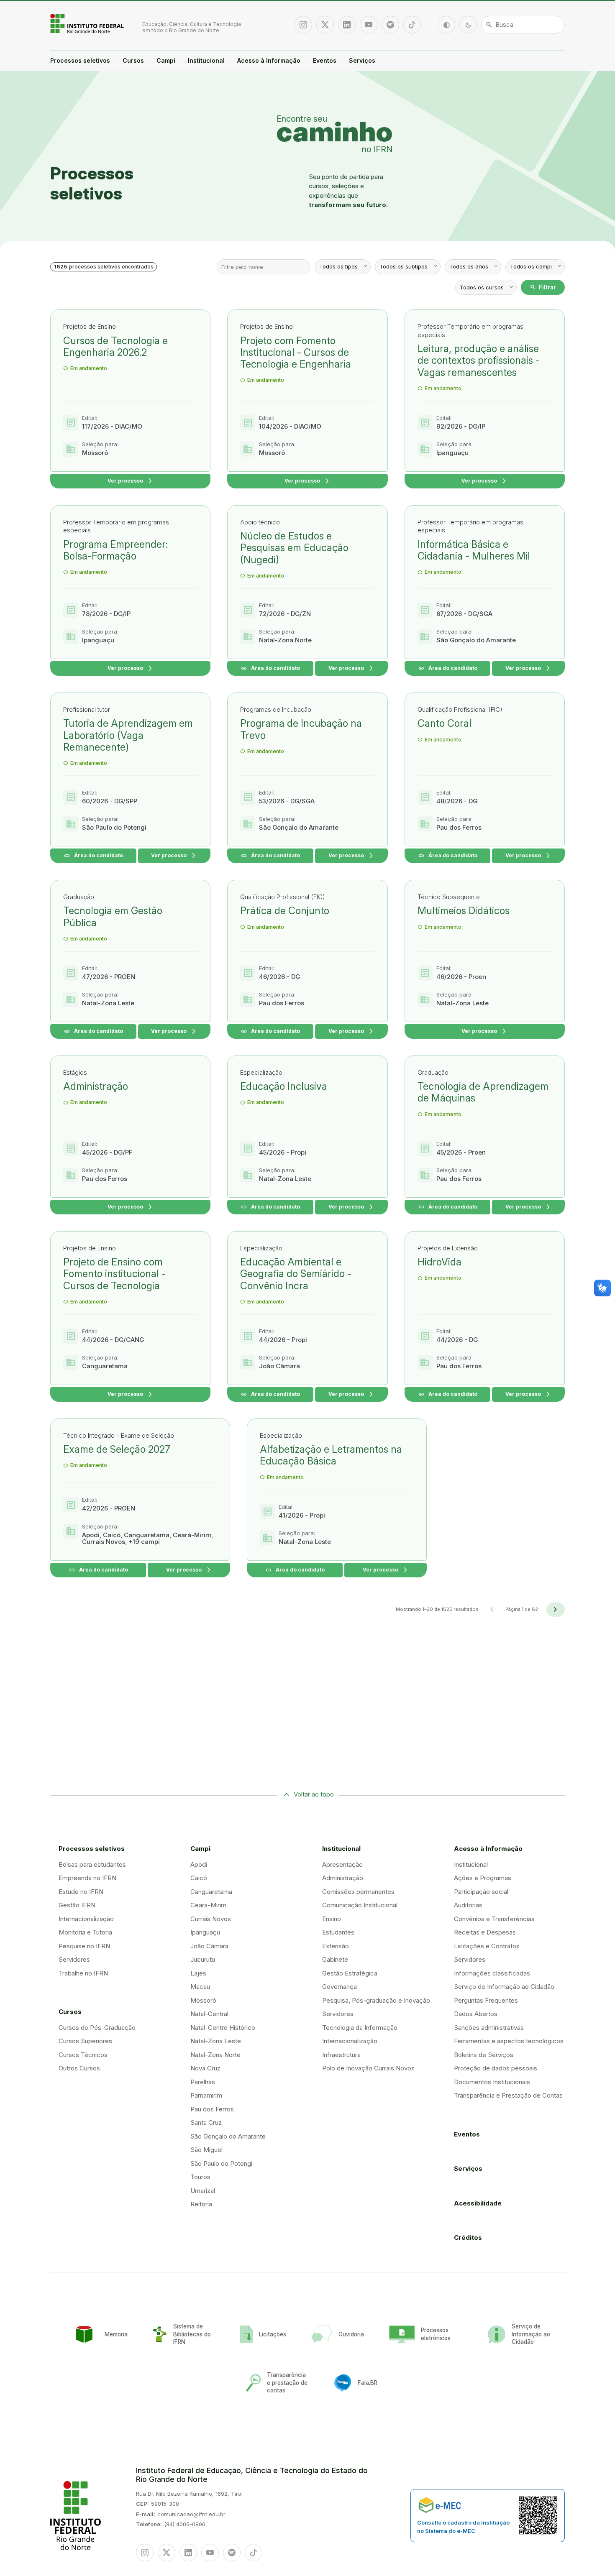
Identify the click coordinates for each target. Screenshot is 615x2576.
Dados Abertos (476, 2014)
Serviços (362, 60)
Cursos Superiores (85, 2041)
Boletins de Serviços (484, 2055)
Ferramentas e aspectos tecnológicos (509, 2041)
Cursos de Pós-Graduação (97, 2028)
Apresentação (342, 1864)
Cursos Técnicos (83, 2055)
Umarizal (203, 2191)
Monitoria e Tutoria (85, 1932)
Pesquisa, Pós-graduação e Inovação (376, 2000)
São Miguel (206, 2150)
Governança (340, 1987)
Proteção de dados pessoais (496, 2068)
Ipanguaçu (205, 1932)
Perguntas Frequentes (486, 2000)
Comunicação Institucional (360, 1905)
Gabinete (335, 1959)
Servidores (74, 1959)
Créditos (468, 2237)
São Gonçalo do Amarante (228, 2136)
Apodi (199, 1864)
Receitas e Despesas (485, 1932)
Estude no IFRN (81, 1892)
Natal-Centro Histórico (223, 2028)
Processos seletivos (80, 60)
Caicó (199, 1878)
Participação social (481, 1892)
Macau (200, 1987)
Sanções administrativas (489, 2028)
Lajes (198, 1973)
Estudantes (338, 1932)
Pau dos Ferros (212, 2109)
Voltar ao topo (314, 1794)
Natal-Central (209, 2014)
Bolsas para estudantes (92, 1864)
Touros (200, 2177)
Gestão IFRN (77, 1905)
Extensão (336, 1946)
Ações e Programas (483, 1878)
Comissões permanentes (358, 1892)
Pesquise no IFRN (84, 1946)
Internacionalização (86, 1919)
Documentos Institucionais (492, 2082)
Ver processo (131, 481)
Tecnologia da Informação (360, 2028)
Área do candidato (270, 668)
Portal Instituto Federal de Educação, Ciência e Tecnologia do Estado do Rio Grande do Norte (88, 23)
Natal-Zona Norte (215, 2055)
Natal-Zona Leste (216, 2041)
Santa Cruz (206, 2122)
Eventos (325, 60)
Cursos (133, 60)
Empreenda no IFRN (87, 1878)
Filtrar (543, 287)
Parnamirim (206, 2095)
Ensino (332, 1919)
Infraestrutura (341, 2055)
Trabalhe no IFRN (83, 1973)
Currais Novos (211, 1919)
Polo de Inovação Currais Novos (368, 2068)
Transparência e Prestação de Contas (508, 2095)
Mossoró (203, 2000)
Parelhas (203, 2082)
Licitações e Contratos (487, 1946)
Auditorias (468, 1905)
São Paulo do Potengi (221, 2163)
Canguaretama (211, 1892)
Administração (343, 1878)
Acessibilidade (478, 2203)
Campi (166, 60)
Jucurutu (203, 1959)
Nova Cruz (205, 2068)
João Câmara (209, 1946)
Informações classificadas (492, 1973)
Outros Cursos (79, 2068)
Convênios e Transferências (494, 1919)
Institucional (206, 60)
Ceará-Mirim (208, 1905)
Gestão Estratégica (350, 1973)
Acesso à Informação (269, 60)
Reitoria (201, 2204)
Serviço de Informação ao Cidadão (504, 1987)
